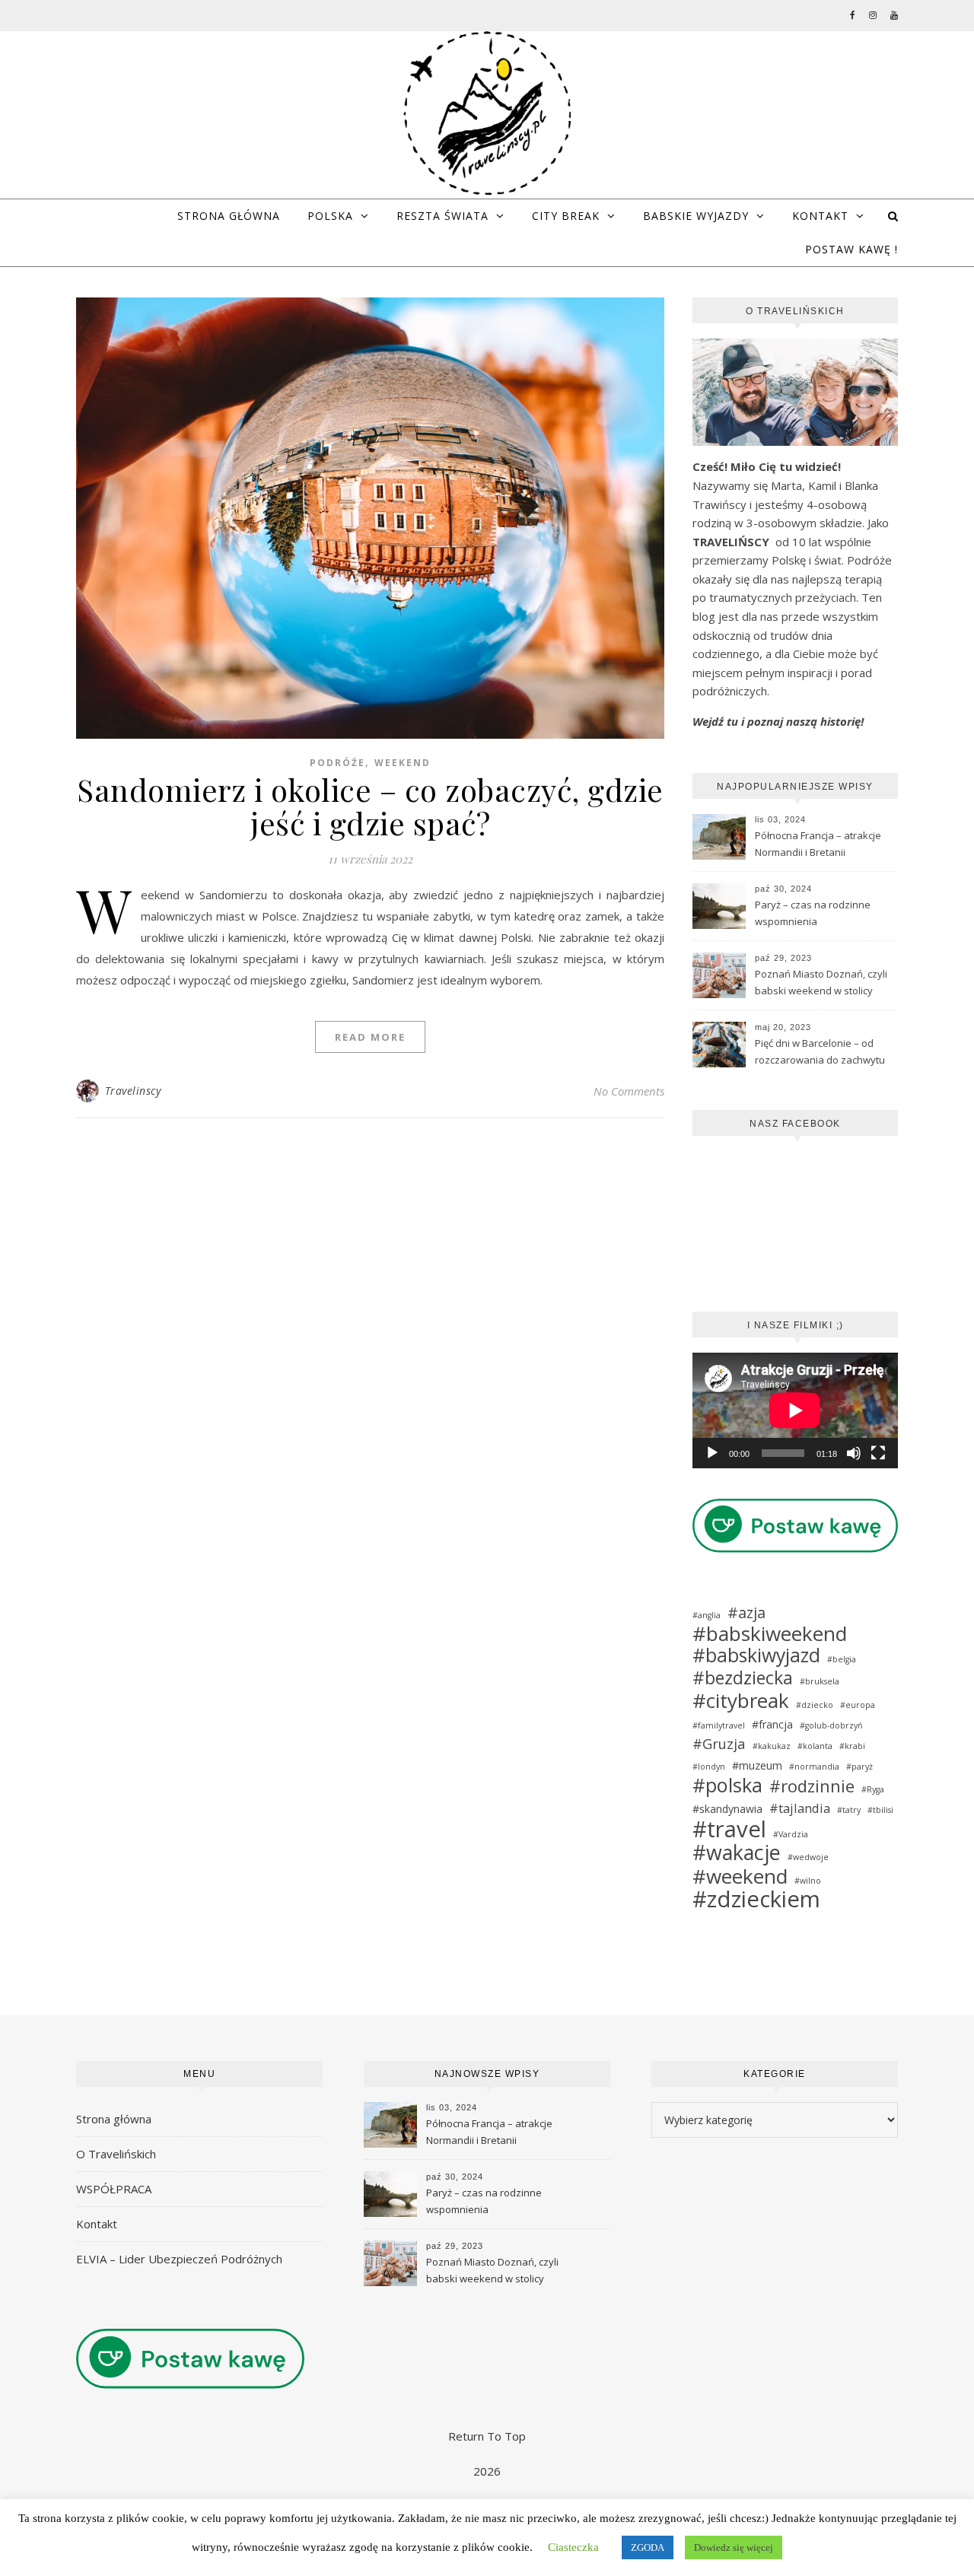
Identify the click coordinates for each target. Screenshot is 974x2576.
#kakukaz (772, 1746)
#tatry (849, 1810)
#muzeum (757, 1765)
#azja (746, 1613)
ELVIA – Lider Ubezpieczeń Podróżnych (179, 2259)
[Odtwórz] (712, 1453)
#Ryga (873, 1789)
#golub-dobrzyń (831, 1725)
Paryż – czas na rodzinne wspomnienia (813, 913)
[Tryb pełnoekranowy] (878, 1453)
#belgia (842, 1659)
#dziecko (815, 1705)
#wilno (808, 1881)
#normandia (814, 1767)
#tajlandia (800, 1808)
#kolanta (815, 1746)
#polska (727, 1785)
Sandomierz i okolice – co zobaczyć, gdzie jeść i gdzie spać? (370, 806)
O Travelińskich (116, 2154)
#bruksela (820, 1681)
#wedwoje (808, 1857)
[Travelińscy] (487, 113)
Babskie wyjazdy (696, 216)
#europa (858, 1705)
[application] (795, 1410)
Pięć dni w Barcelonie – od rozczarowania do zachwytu (820, 1051)
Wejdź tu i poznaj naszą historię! (778, 721)
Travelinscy (133, 1091)
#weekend (740, 1876)
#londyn (709, 1767)
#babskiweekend (770, 1634)
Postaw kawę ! (851, 249)
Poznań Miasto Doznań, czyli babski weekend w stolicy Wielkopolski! (821, 984)
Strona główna (229, 216)
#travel (729, 1829)
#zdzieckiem (756, 1899)
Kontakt (820, 216)
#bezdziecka (743, 1678)
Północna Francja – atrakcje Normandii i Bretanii (818, 844)
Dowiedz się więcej (734, 2547)
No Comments (629, 1091)
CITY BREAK (566, 216)
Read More (370, 1037)
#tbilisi (880, 1810)
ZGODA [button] (648, 2547)
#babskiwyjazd (756, 1656)
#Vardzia (791, 1834)
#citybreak (741, 1701)
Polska (330, 216)
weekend (403, 763)
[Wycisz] (854, 1453)
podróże (337, 763)
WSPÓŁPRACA (114, 2189)
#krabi (852, 1746)
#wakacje (737, 1853)
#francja (772, 1724)
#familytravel (719, 1725)
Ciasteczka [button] (573, 2547)
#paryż (859, 1767)
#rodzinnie (812, 1786)
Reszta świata (442, 216)
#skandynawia (727, 1809)
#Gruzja (719, 1744)
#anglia (707, 1615)
